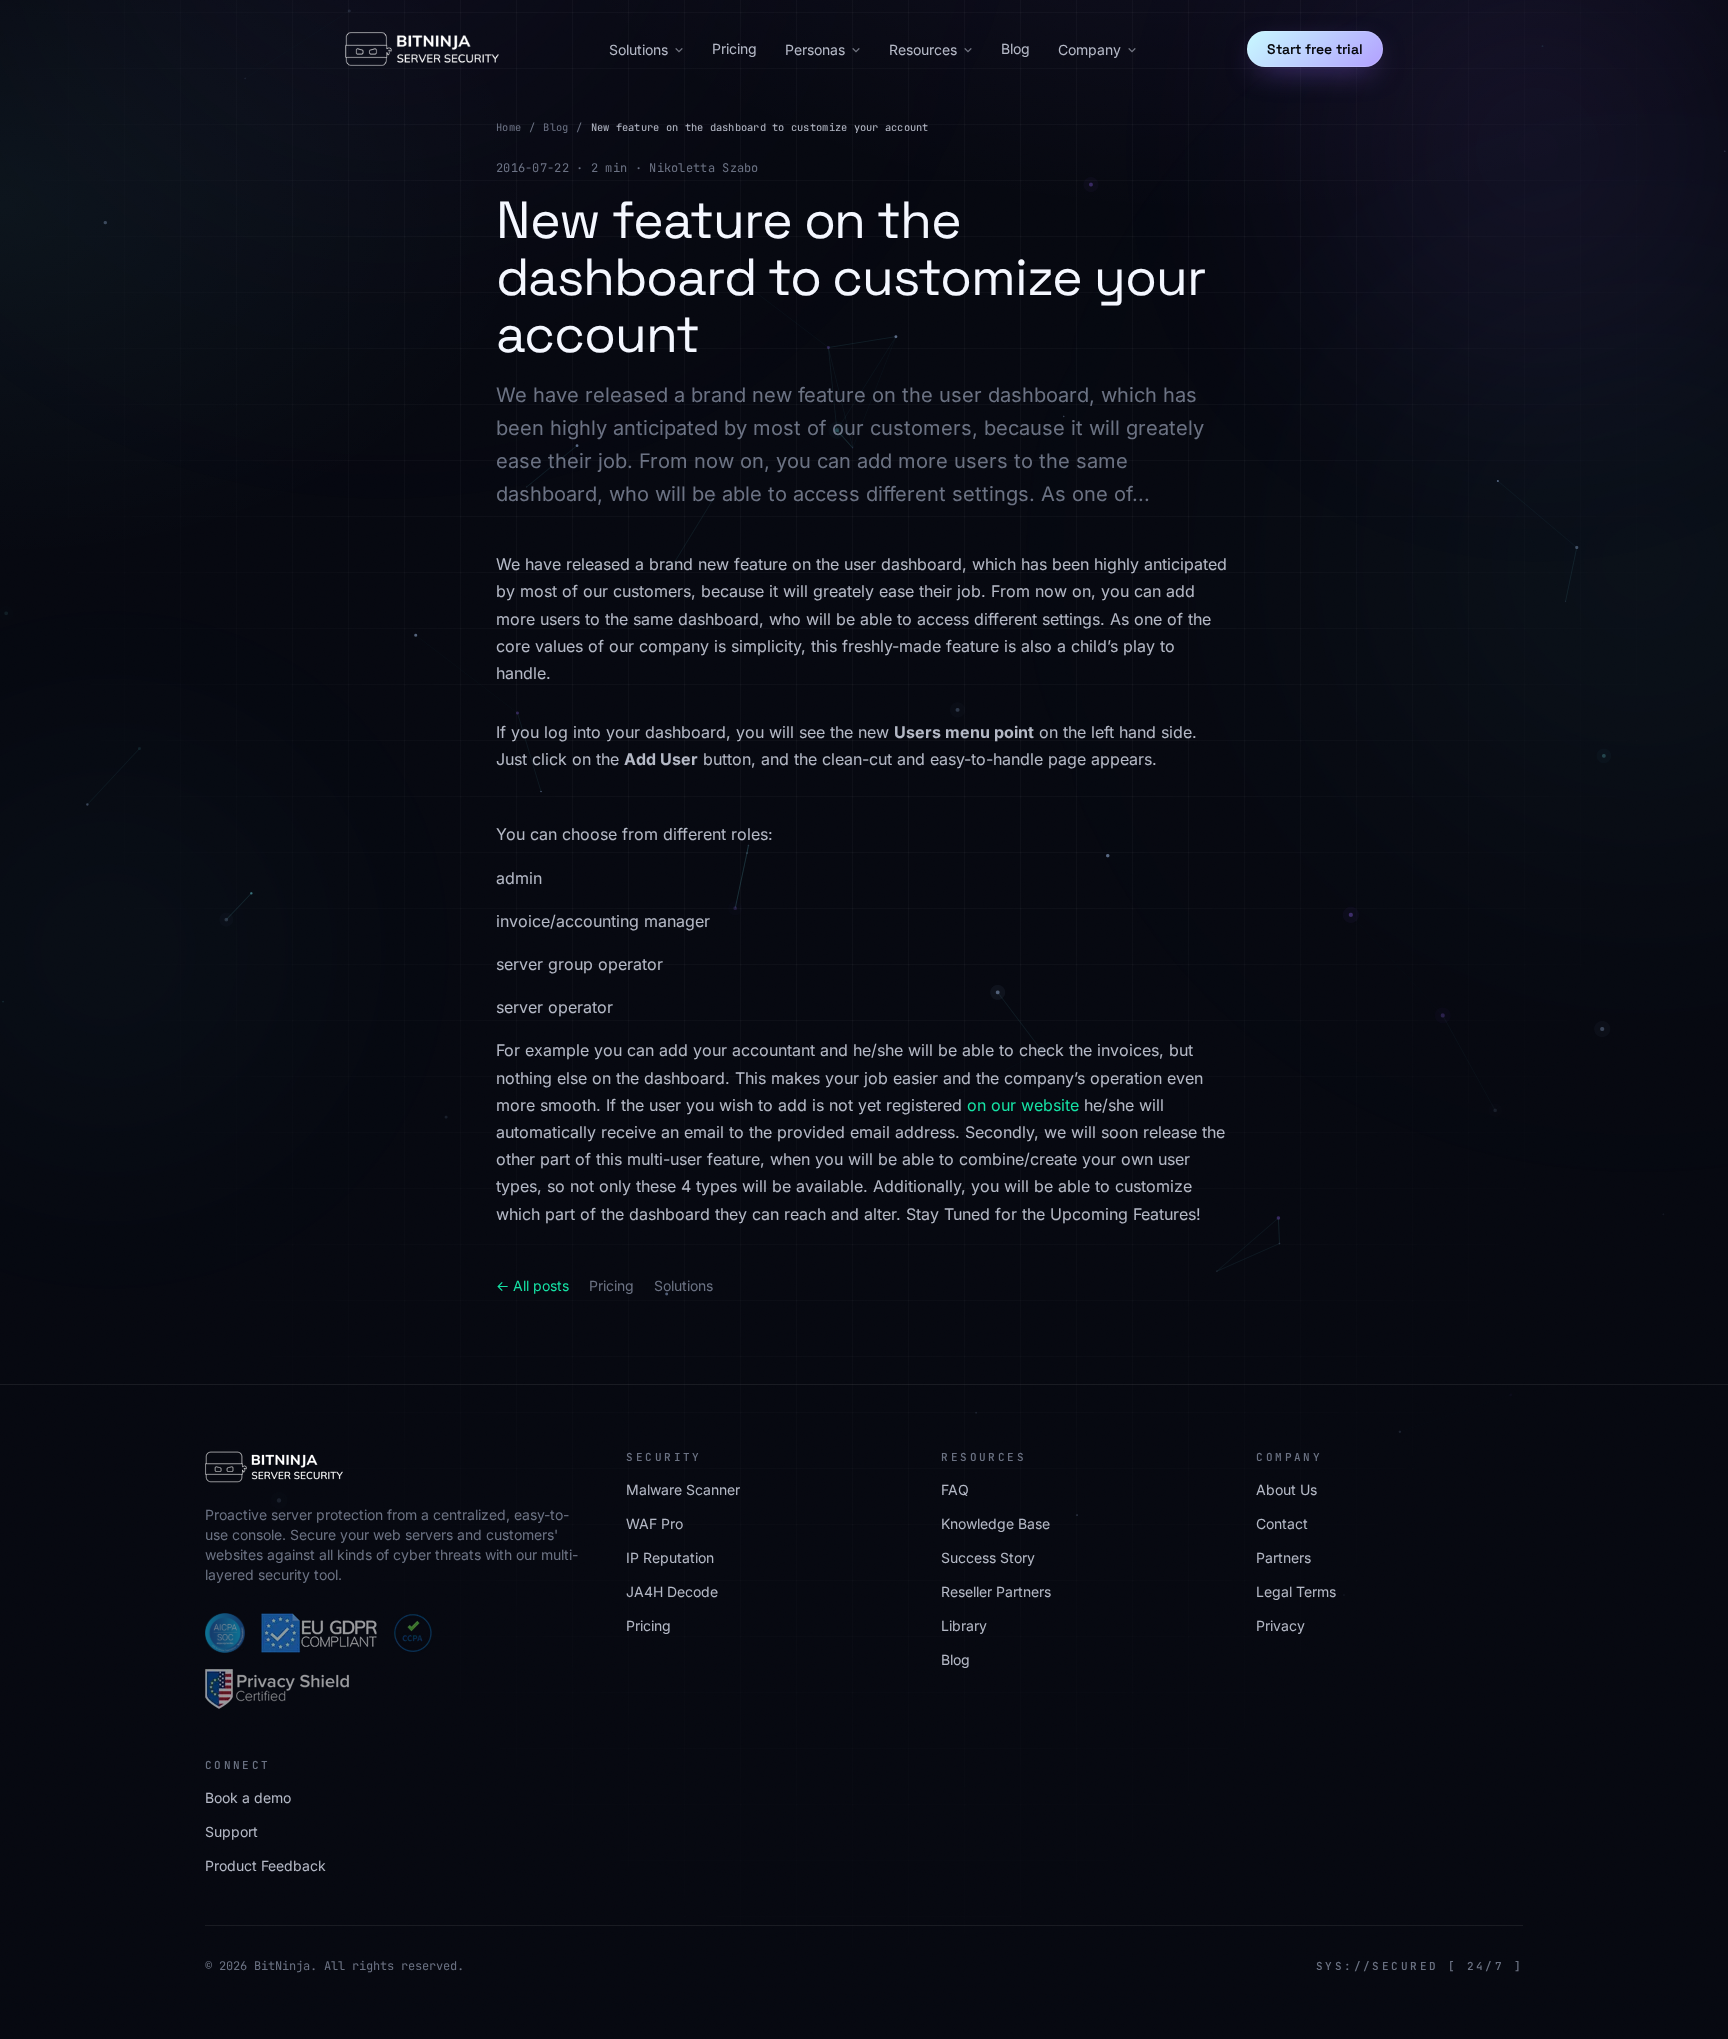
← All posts (532, 1285)
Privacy (1280, 1625)
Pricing (734, 48)
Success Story (988, 1557)
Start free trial (1315, 49)
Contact (1282, 1523)
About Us (1286, 1489)
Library (964, 1625)
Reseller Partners (996, 1591)
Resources (923, 49)
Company (1089, 49)
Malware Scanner (683, 1489)
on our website (1023, 1105)
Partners (1283, 1557)
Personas (815, 49)
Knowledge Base (995, 1523)
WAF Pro (654, 1523)
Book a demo (248, 1797)
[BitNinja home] (422, 49)
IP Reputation (670, 1557)
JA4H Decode (672, 1591)
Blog (1015, 48)
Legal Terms (1296, 1591)
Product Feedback (265, 1865)
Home (508, 127)
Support (231, 1831)
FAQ (955, 1489)
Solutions (638, 49)
